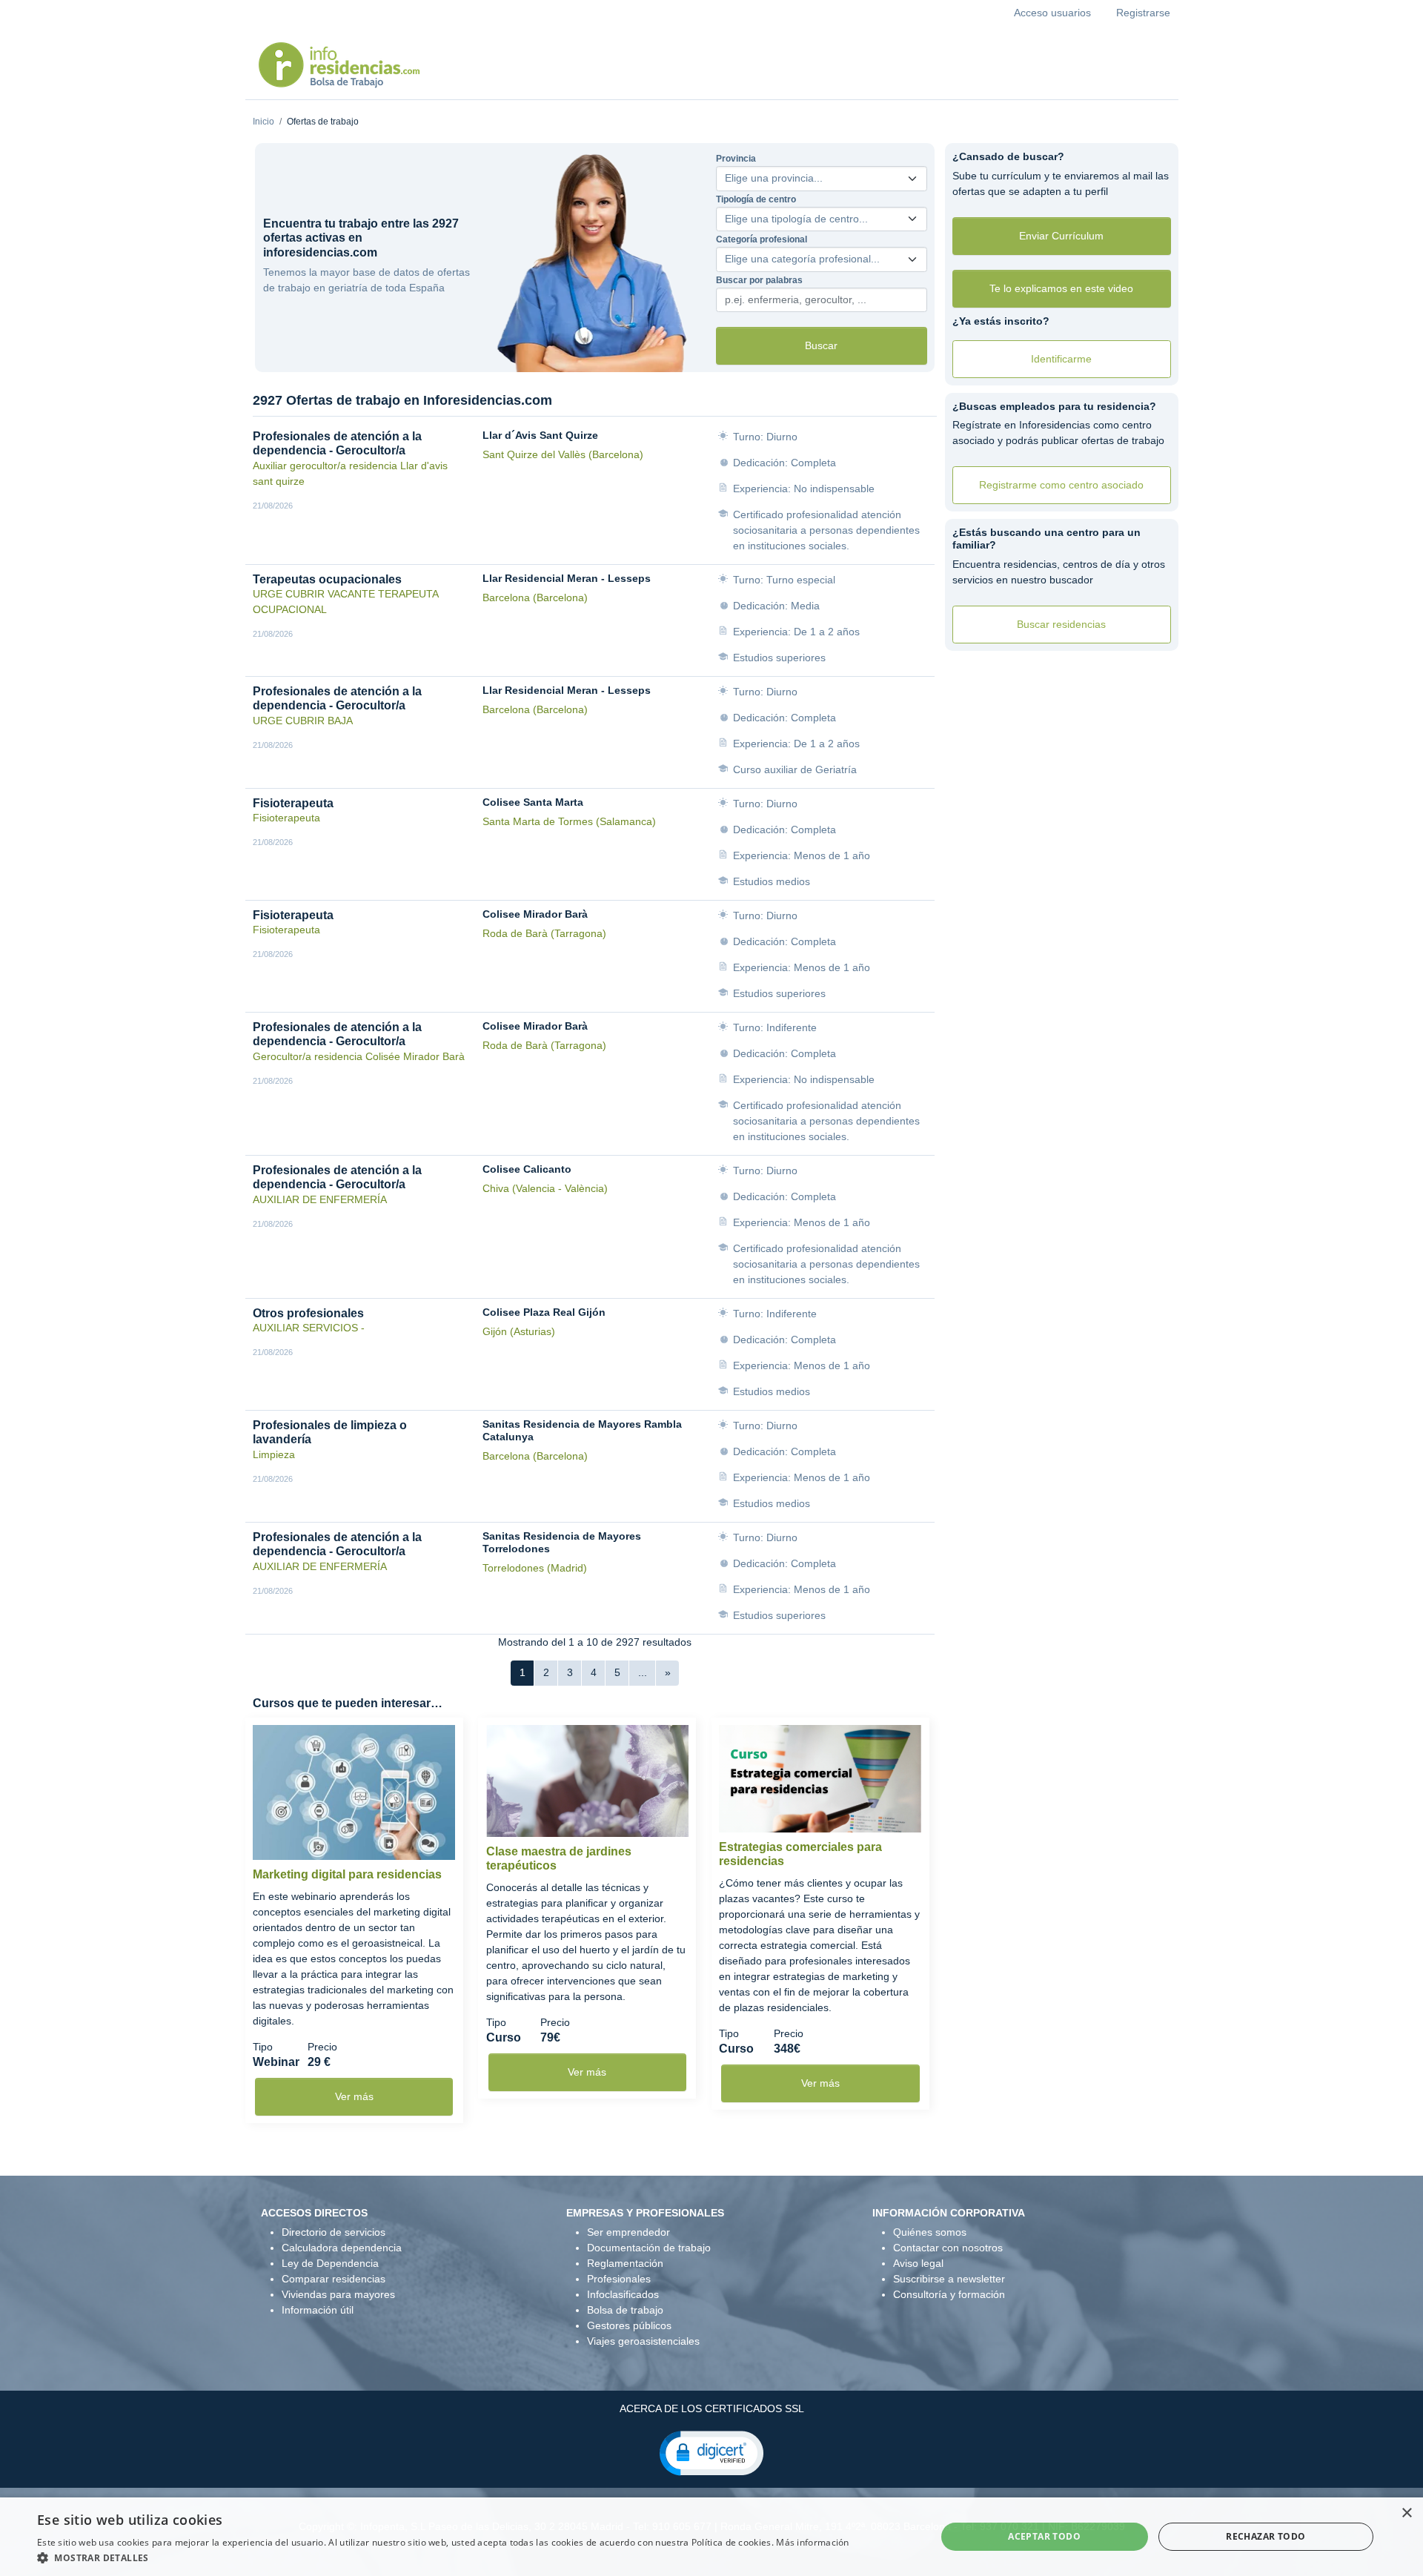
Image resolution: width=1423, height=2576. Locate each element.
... (643, 1672)
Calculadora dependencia (342, 2248)
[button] (711, 2452)
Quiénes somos (930, 2232)
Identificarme (1061, 359)
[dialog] (711, 2537)
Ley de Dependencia (330, 2263)
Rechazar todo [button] (1266, 2536)
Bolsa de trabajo (625, 2310)
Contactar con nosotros (948, 2248)
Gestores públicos (629, 2325)
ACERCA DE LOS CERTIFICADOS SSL (712, 2408)
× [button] (1406, 2513)
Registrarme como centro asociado (1061, 485)
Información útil (318, 2310)
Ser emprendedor (628, 2232)
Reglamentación (625, 2263)
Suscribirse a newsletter (949, 2279)
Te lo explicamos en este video (1061, 288)
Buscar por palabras (759, 280)
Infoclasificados (623, 2294)
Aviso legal (918, 2263)
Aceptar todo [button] (1044, 2536)
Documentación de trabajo (649, 2248)
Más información (813, 2542)
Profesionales (619, 2279)
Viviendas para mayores (338, 2294)
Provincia (736, 159)
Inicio (263, 122)
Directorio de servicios (334, 2232)
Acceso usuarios (1052, 13)
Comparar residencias (334, 2279)
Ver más (354, 2096)
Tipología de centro (756, 199)
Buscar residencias (1061, 624)
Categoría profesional (762, 239)
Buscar (821, 345)
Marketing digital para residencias (347, 1874)
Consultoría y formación (949, 2294)
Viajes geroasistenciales (643, 2341)
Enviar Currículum (1061, 236)
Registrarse (1143, 13)
